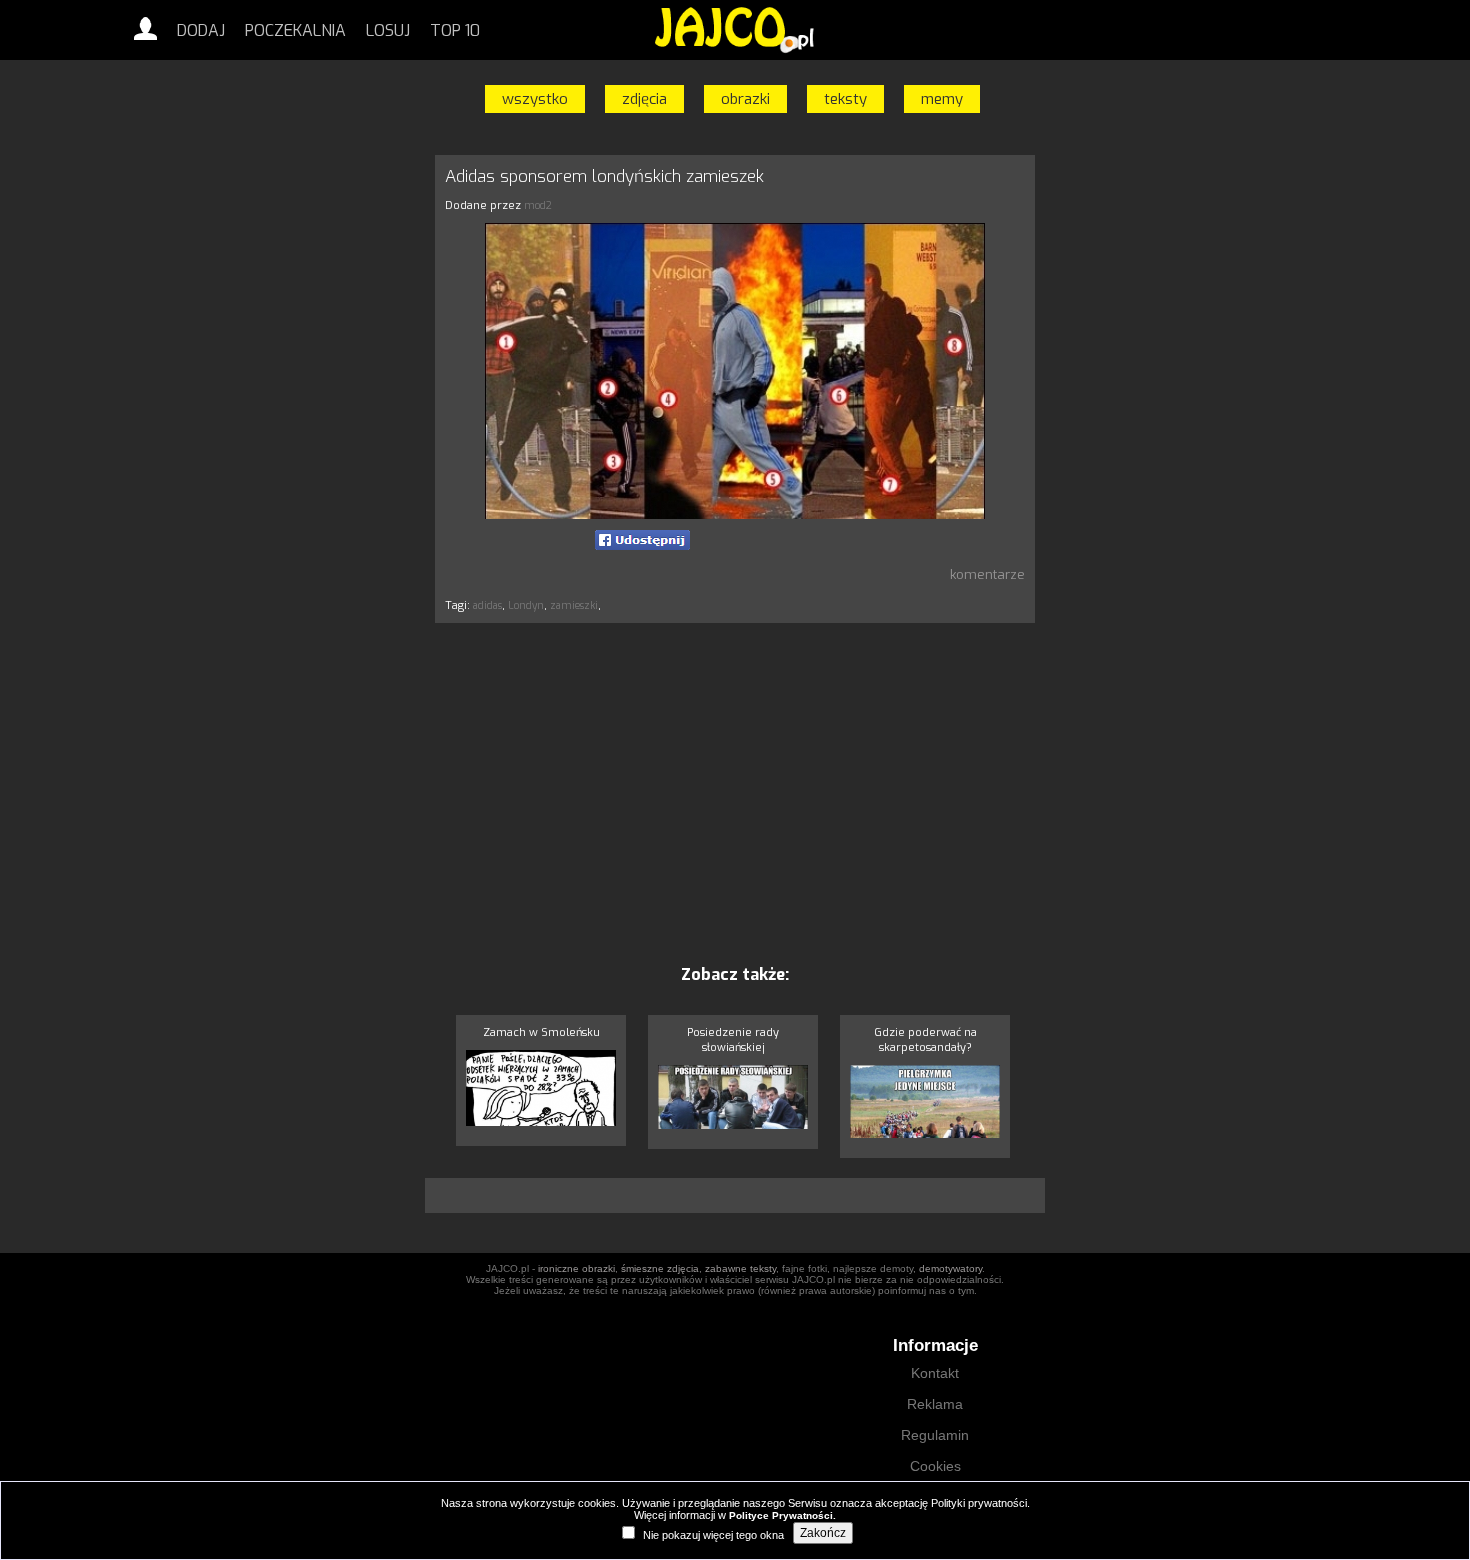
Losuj (388, 30)
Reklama (935, 1404)
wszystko (535, 99)
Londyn (526, 605)
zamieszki (574, 605)
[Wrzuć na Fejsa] (642, 540)
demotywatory (950, 1268)
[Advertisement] (340, 453)
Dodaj (201, 30)
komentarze (987, 574)
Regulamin (935, 1435)
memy (942, 99)
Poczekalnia (295, 30)
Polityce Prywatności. (782, 1515)
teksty (845, 99)
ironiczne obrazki (576, 1268)
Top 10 (455, 30)
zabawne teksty (740, 1268)
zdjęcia (644, 99)
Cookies (935, 1466)
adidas (487, 605)
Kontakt (935, 1373)
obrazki (745, 99)
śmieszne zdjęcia (660, 1268)
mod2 (538, 205)
